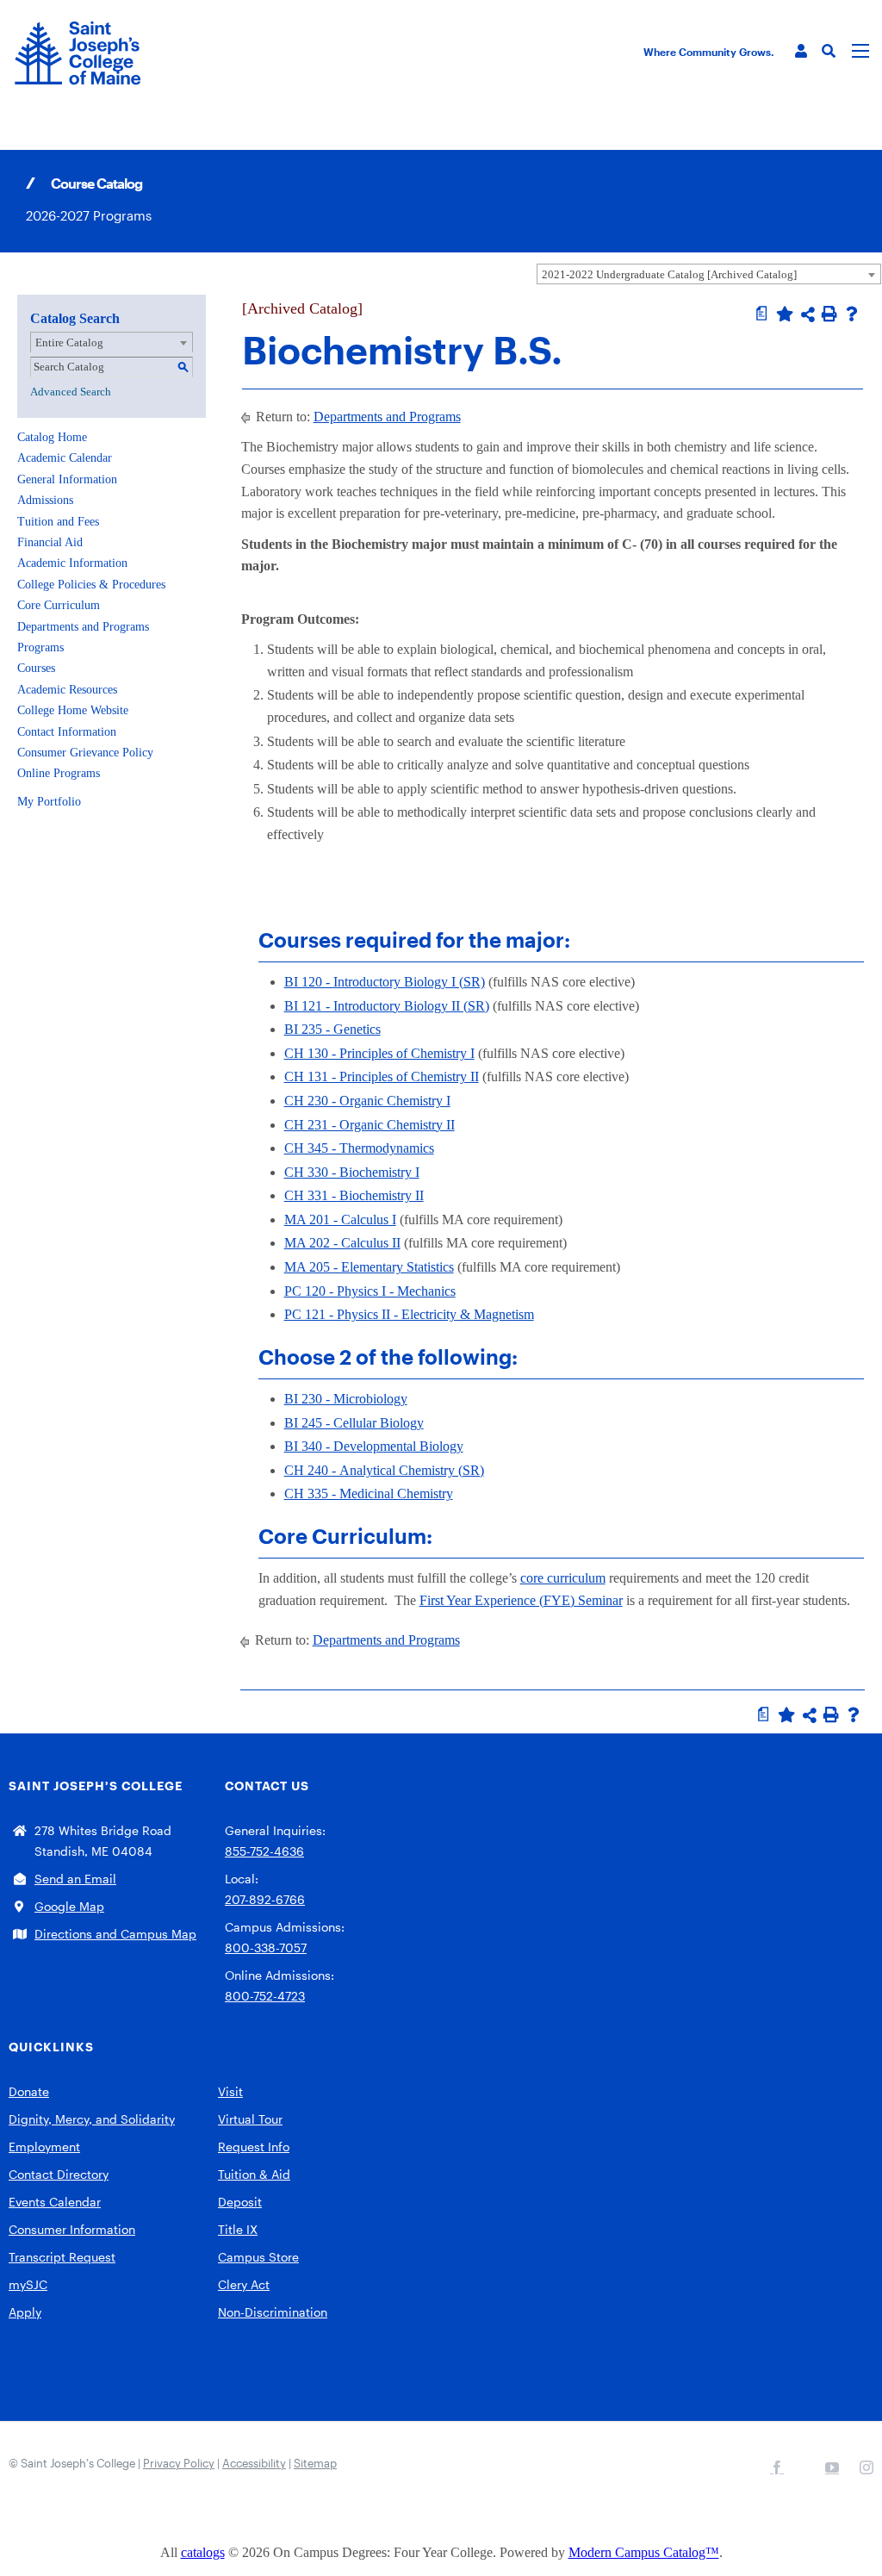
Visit (230, 2091)
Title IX (238, 2229)
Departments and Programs (83, 627)
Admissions (45, 500)
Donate (29, 2091)
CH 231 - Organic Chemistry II (370, 1125)
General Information (67, 479)
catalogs (203, 2552)
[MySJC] (801, 51)
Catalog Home (52, 437)
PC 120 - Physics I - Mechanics (370, 1291)
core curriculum (563, 1578)
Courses (36, 668)
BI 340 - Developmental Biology (374, 1446)
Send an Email (75, 1879)
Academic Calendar (65, 458)
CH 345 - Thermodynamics (359, 1148)
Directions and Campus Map (115, 1934)
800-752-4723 (265, 1996)
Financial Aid (50, 542)
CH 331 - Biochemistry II (354, 1195)
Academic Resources (67, 690)
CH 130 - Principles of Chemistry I (379, 1053)
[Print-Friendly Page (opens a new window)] (829, 314)
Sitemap (315, 2463)
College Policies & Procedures (91, 585)
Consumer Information (72, 2229)
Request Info (254, 2147)
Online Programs (59, 773)
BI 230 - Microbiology (346, 1399)
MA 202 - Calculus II (342, 1243)
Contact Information (67, 732)
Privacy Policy (179, 2463)
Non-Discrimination (273, 2312)
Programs (40, 647)
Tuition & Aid (254, 2174)
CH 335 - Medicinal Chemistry (369, 1493)
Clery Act (244, 2284)
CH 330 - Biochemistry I (352, 1172)
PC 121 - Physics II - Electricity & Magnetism (409, 1314)
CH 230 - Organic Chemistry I (367, 1101)
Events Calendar (55, 2202)
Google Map (69, 1906)
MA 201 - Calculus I (340, 1220)
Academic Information (72, 563)
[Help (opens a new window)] (852, 314)
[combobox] (709, 274)
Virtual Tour (250, 2119)
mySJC (28, 2284)
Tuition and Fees (58, 522)
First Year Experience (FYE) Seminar (521, 1600)
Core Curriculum (59, 605)
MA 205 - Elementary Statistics (369, 1267)
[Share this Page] (808, 314)
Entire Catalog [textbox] (69, 342)
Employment (44, 2147)
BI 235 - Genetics (332, 1029)
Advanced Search (71, 392)
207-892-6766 (265, 1899)
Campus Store (258, 2257)
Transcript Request (62, 2257)
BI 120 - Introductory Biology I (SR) (385, 982)
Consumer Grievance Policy (85, 753)
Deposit (240, 2202)
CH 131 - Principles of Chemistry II (382, 1076)
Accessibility (254, 2463)
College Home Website (73, 710)
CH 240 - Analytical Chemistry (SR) (384, 1470)
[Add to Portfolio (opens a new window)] (785, 314)
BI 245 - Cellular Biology (354, 1423)
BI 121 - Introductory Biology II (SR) (387, 1006)
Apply (25, 2312)
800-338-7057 (266, 1948)
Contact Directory (59, 2174)
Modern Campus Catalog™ (644, 2552)
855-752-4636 (264, 1851)
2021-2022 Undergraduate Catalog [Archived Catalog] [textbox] (669, 274)
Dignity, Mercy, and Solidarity (92, 2119)
